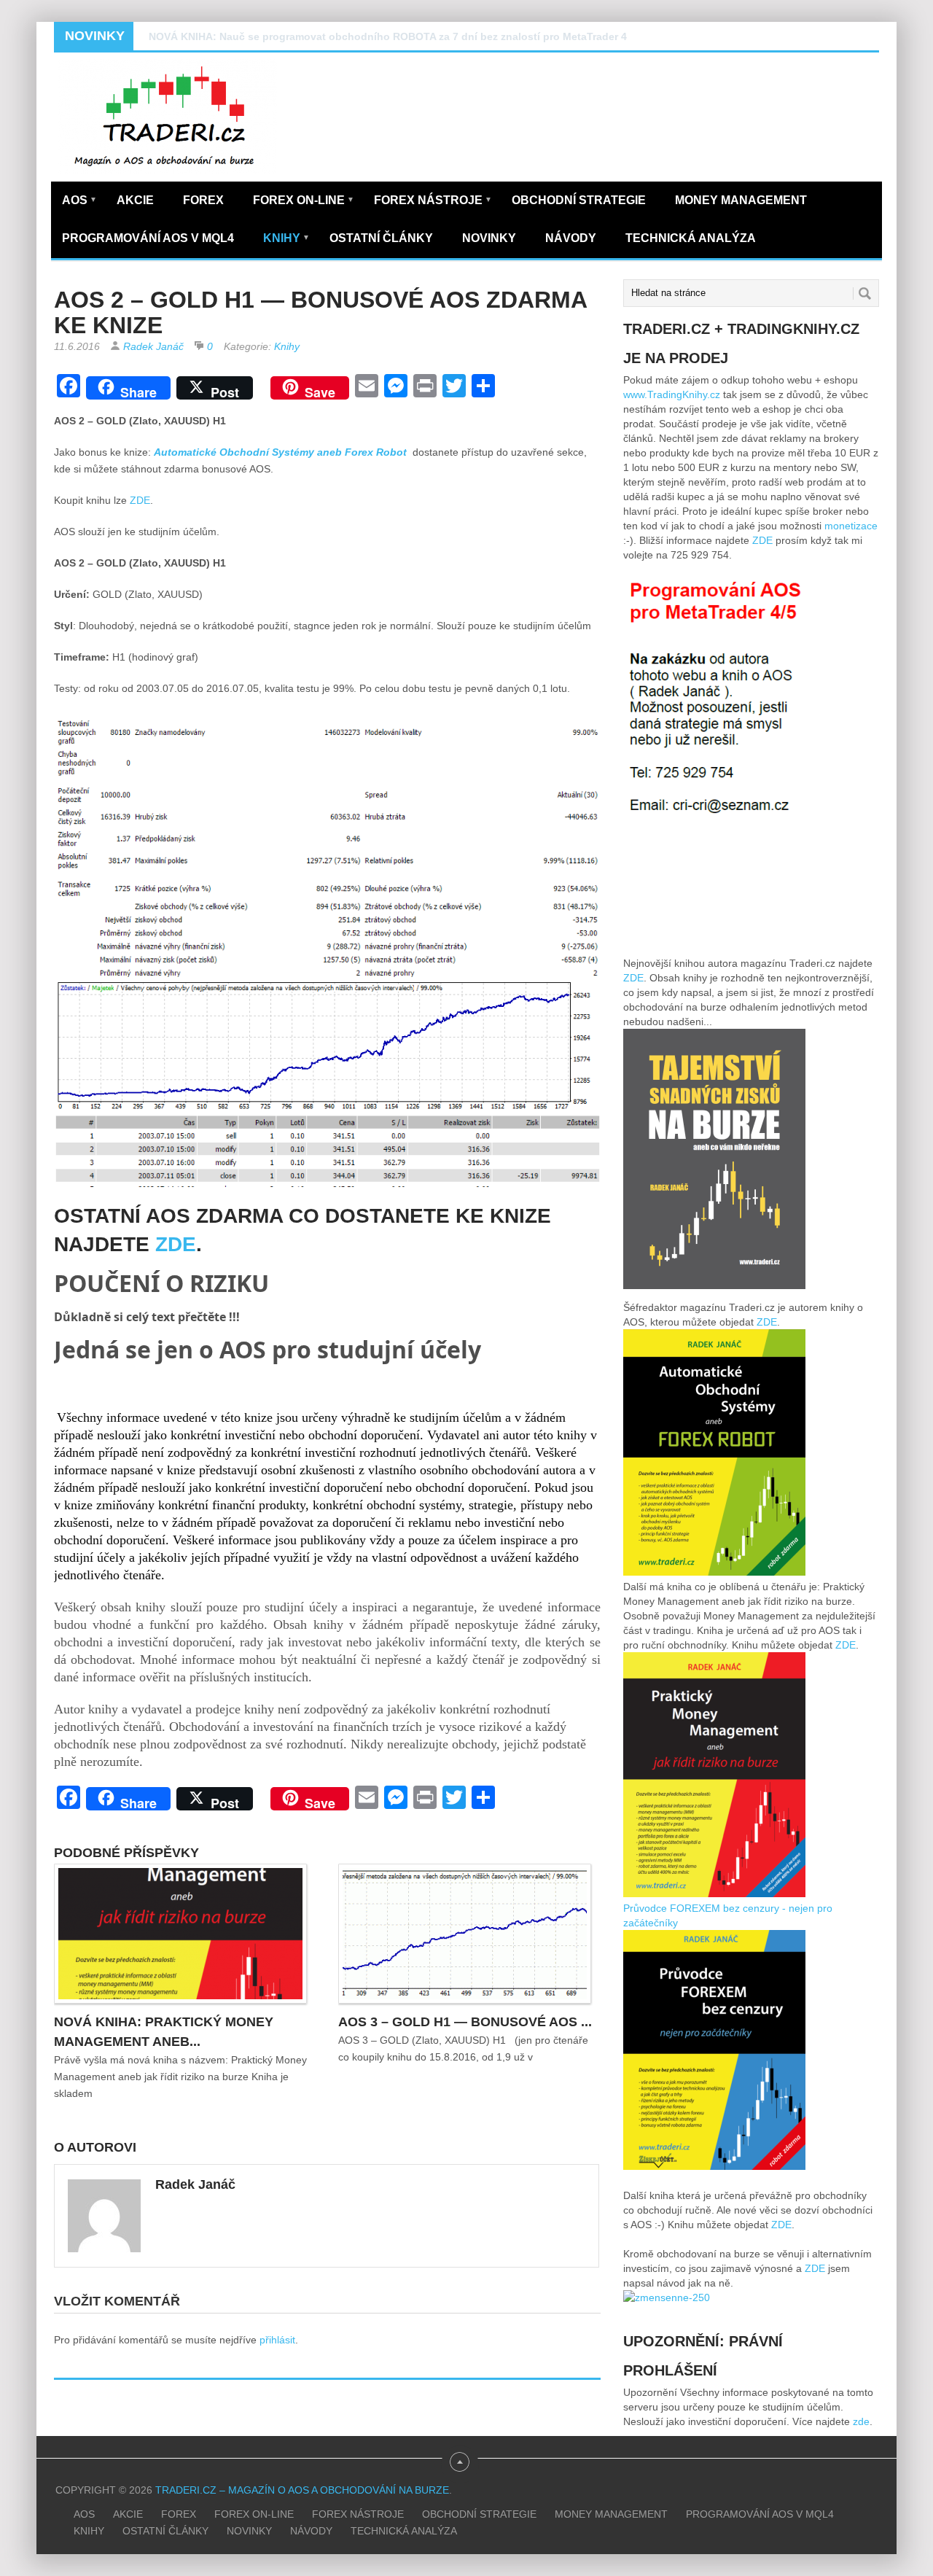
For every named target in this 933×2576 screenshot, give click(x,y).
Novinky (489, 238)
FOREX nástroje (433, 200)
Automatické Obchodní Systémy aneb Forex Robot (282, 452)
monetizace (851, 526)
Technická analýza (691, 238)
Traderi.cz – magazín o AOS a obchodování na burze (302, 2490)
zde (861, 2421)
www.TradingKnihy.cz (672, 394)
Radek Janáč (153, 346)
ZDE (140, 500)
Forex (203, 200)
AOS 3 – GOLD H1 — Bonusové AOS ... (465, 2022)
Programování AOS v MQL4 (148, 238)
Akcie (135, 200)
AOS (79, 200)
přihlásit (277, 2340)
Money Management (741, 200)
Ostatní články (381, 238)
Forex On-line (304, 200)
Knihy (286, 238)
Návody (571, 238)
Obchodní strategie (579, 200)
